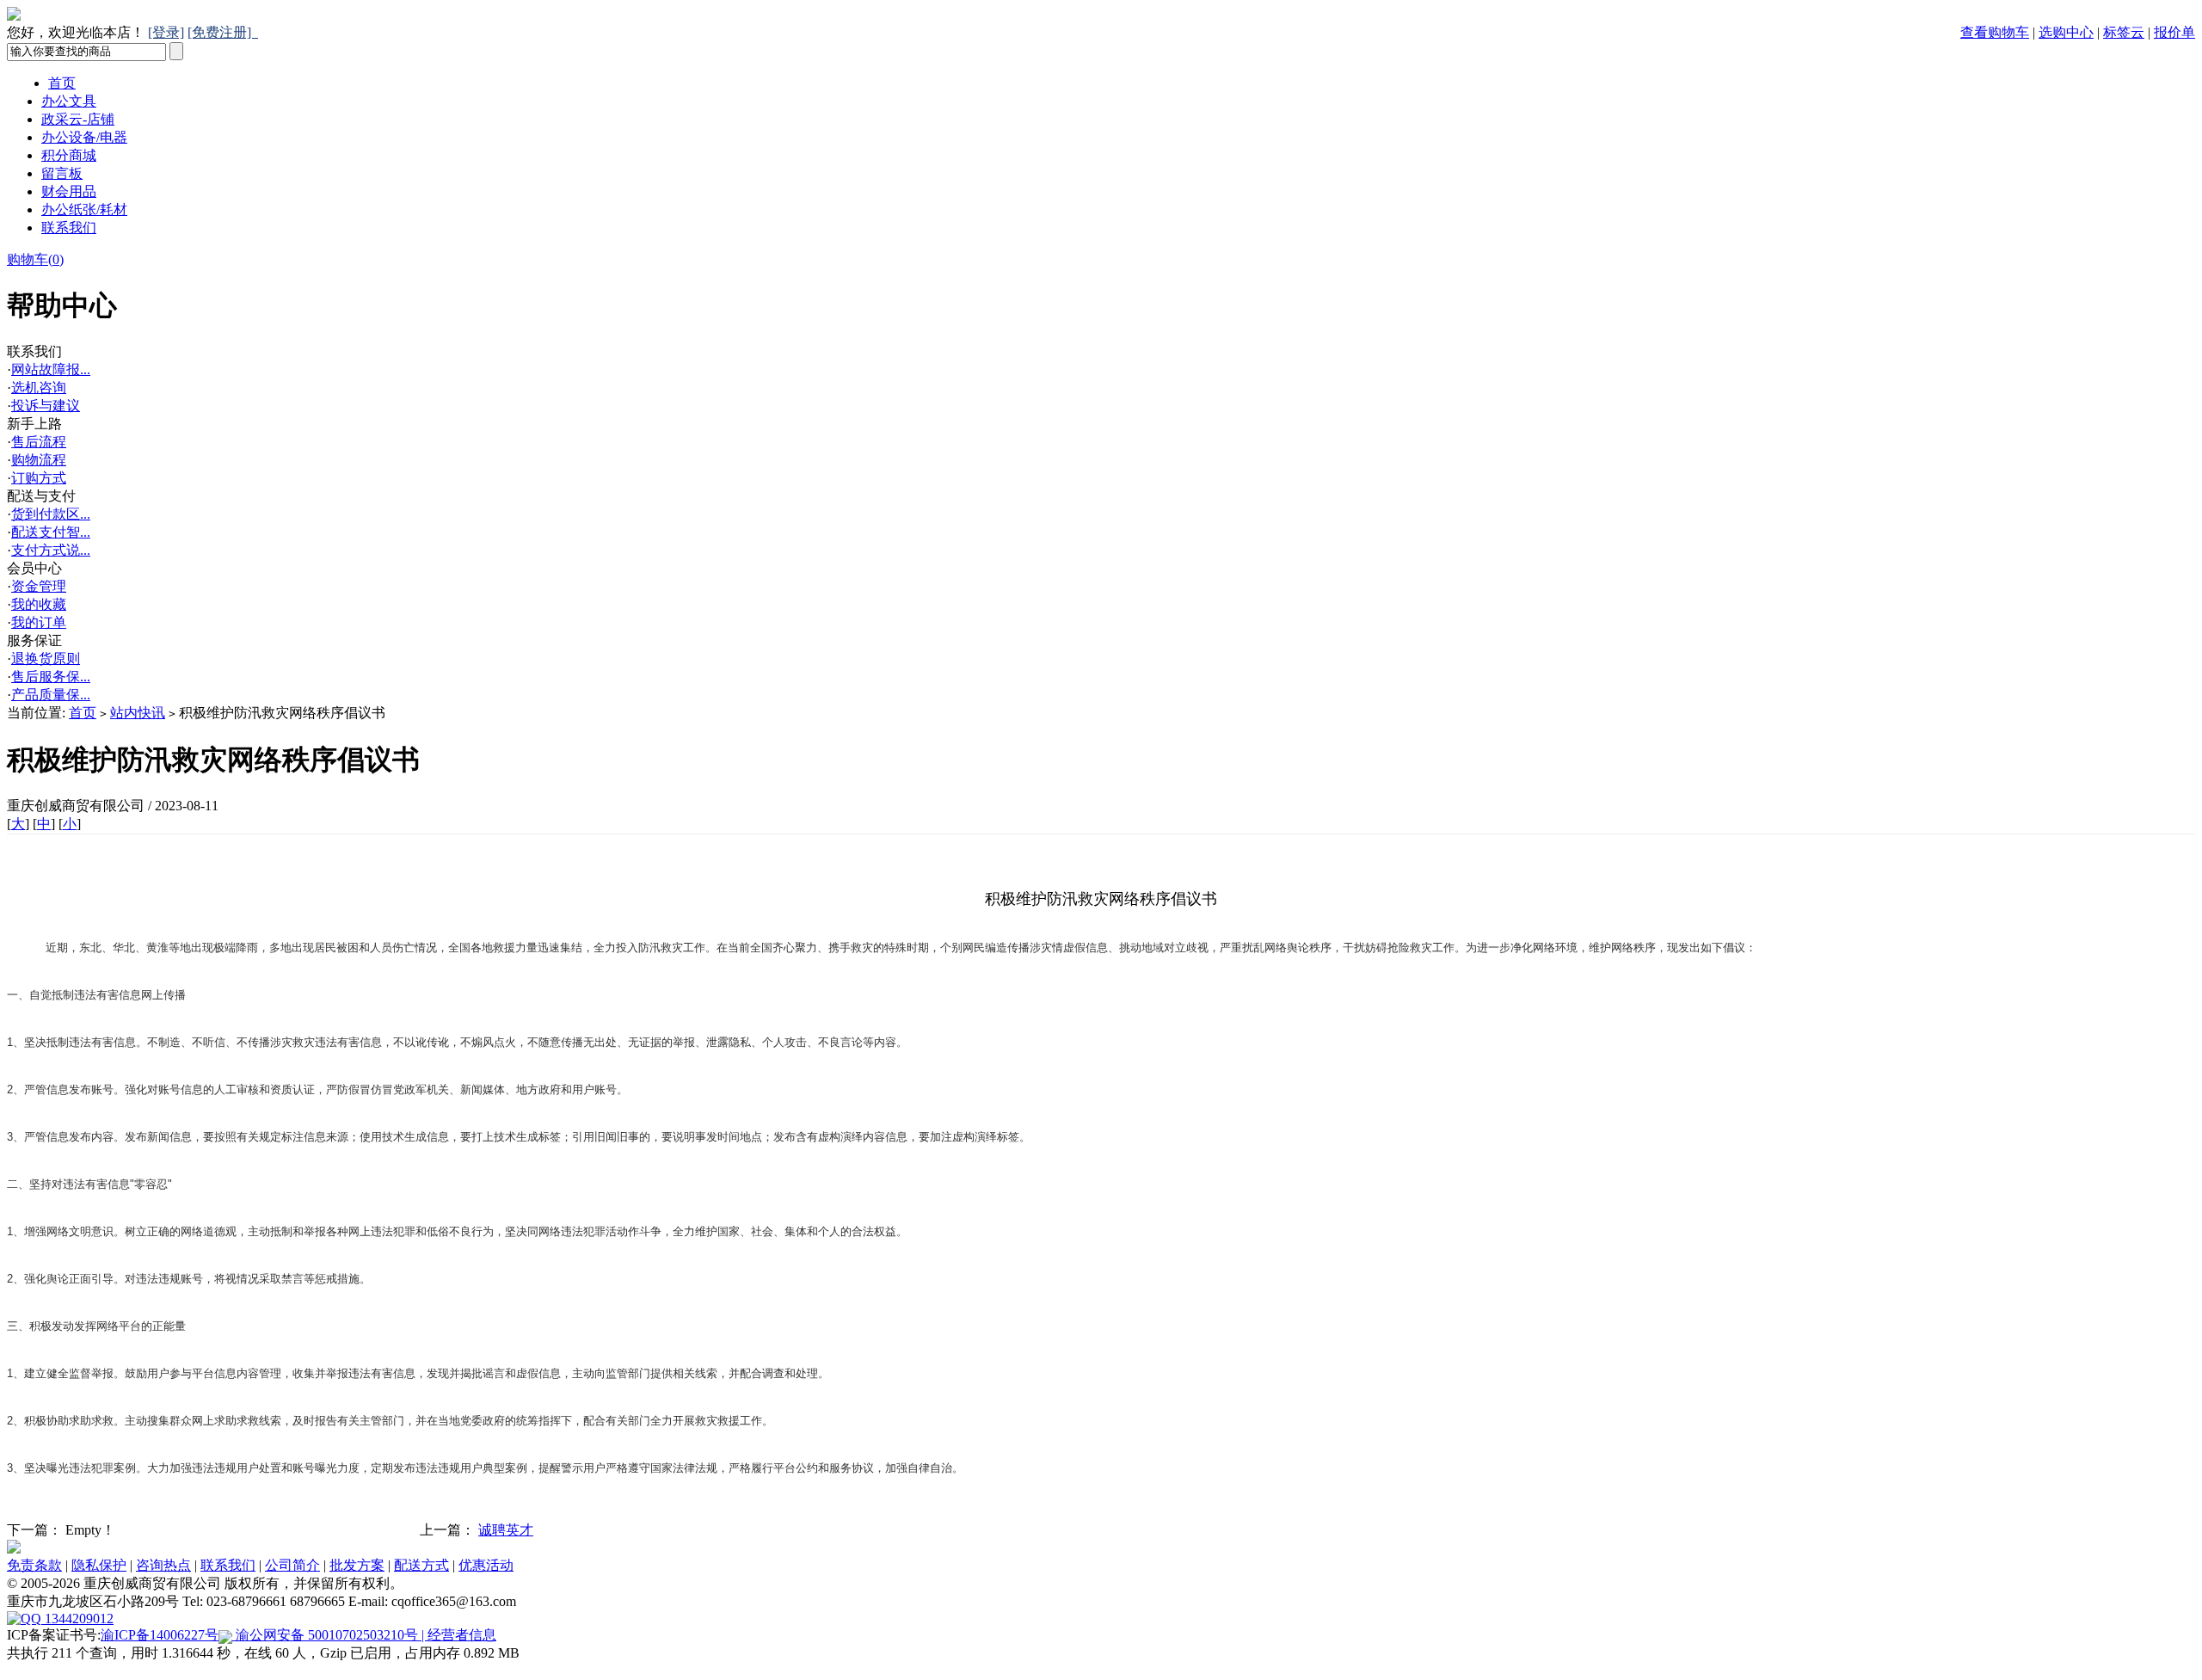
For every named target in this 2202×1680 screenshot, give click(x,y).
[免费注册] (223, 32)
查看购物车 (1995, 32)
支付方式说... (51, 550)
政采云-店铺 (78, 119)
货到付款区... (51, 514)
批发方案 (357, 1565)
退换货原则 (46, 658)
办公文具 (69, 101)
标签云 (2124, 32)
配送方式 (421, 1565)
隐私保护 (99, 1565)
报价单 (2174, 32)
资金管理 (39, 586)
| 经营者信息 (457, 1635)
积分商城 (69, 155)
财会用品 (69, 191)
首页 (62, 83)
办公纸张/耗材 (84, 209)
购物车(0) (35, 259)
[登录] (166, 32)
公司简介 (292, 1565)
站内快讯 (138, 713)
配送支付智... (51, 532)
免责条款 (34, 1565)
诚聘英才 (506, 1530)
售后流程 (39, 442)
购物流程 (39, 460)
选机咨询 (39, 388)
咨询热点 (163, 1565)
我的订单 (39, 622)
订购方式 (39, 478)
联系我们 (69, 228)
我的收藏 (39, 604)
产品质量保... (51, 695)
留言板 (62, 173)
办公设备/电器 (84, 137)
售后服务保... (51, 677)
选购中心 (2066, 32)
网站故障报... (51, 369)
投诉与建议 (46, 406)
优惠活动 (486, 1565)
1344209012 (77, 1618)
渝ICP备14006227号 (160, 1635)
